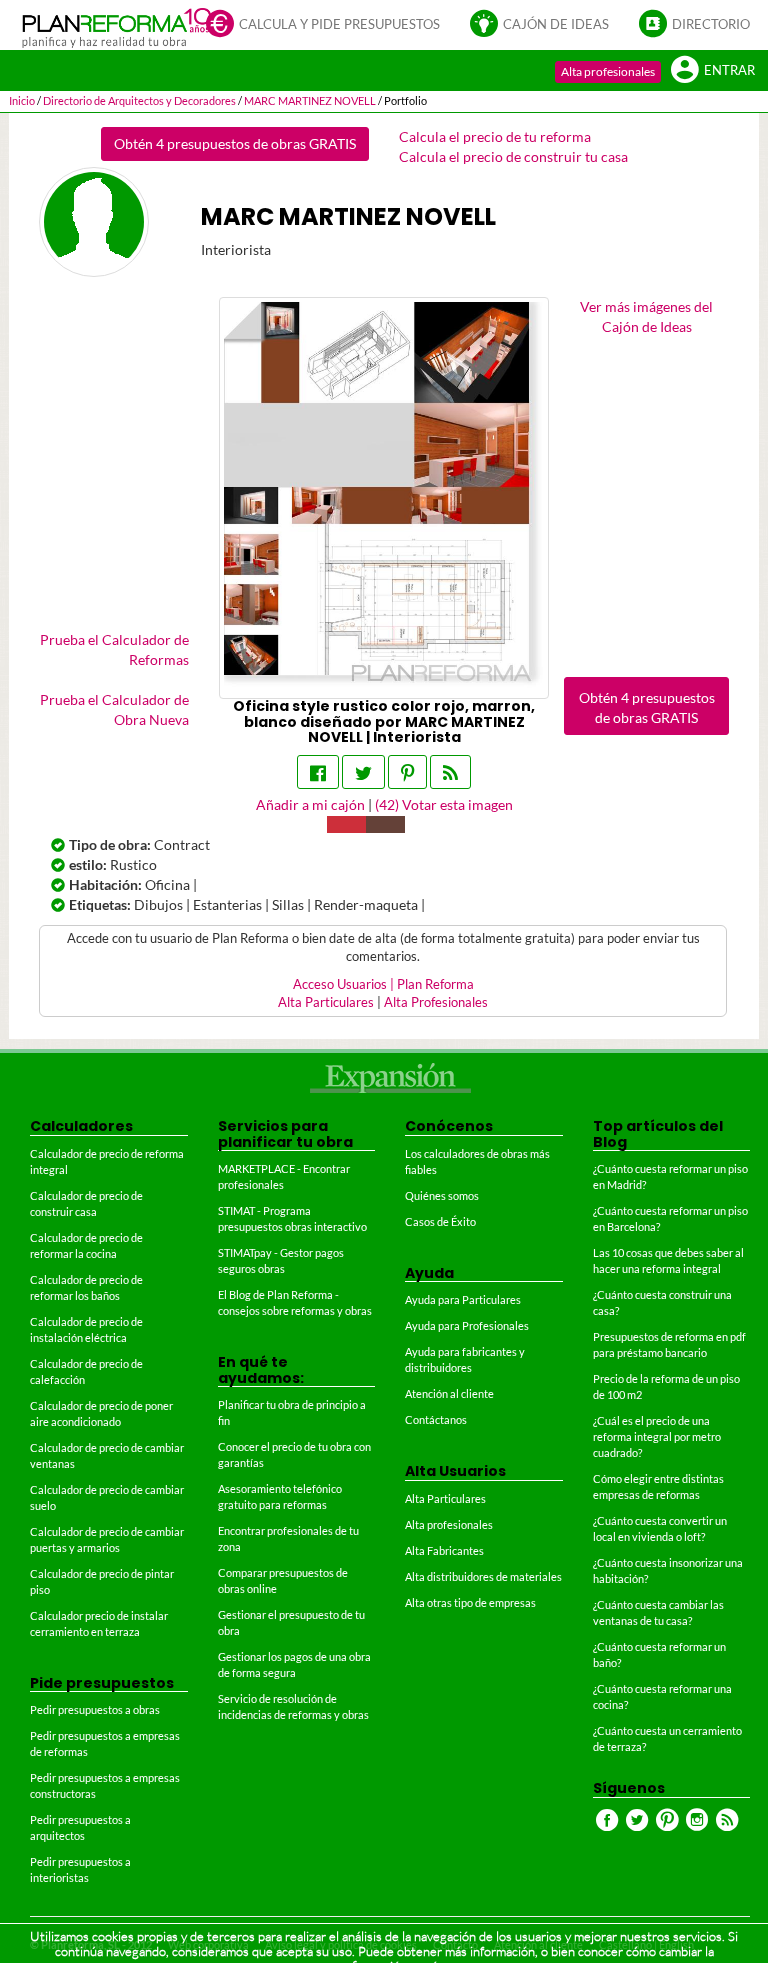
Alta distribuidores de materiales (483, 1576)
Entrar (729, 70)
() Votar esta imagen (444, 804)
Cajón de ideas (556, 24)
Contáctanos (436, 1419)
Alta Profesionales (436, 1002)
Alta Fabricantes (444, 1550)
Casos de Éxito (440, 1221)
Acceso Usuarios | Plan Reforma (383, 984)
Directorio (711, 24)
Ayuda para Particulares (463, 1299)
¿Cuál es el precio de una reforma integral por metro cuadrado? (657, 1436)
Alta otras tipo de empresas (470, 1602)
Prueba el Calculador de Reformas (114, 649)
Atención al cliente (449, 1393)
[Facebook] (318, 772)
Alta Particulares (326, 1002)
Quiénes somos (442, 1195)
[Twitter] (363, 772)
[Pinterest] (407, 772)
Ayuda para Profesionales (467, 1325)
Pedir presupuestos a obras (95, 1709)
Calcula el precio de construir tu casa (513, 156)
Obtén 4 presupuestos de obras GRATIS (235, 143)
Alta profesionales (608, 71)
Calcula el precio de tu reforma (495, 136)
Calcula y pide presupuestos (339, 24)
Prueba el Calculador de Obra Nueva (114, 709)
